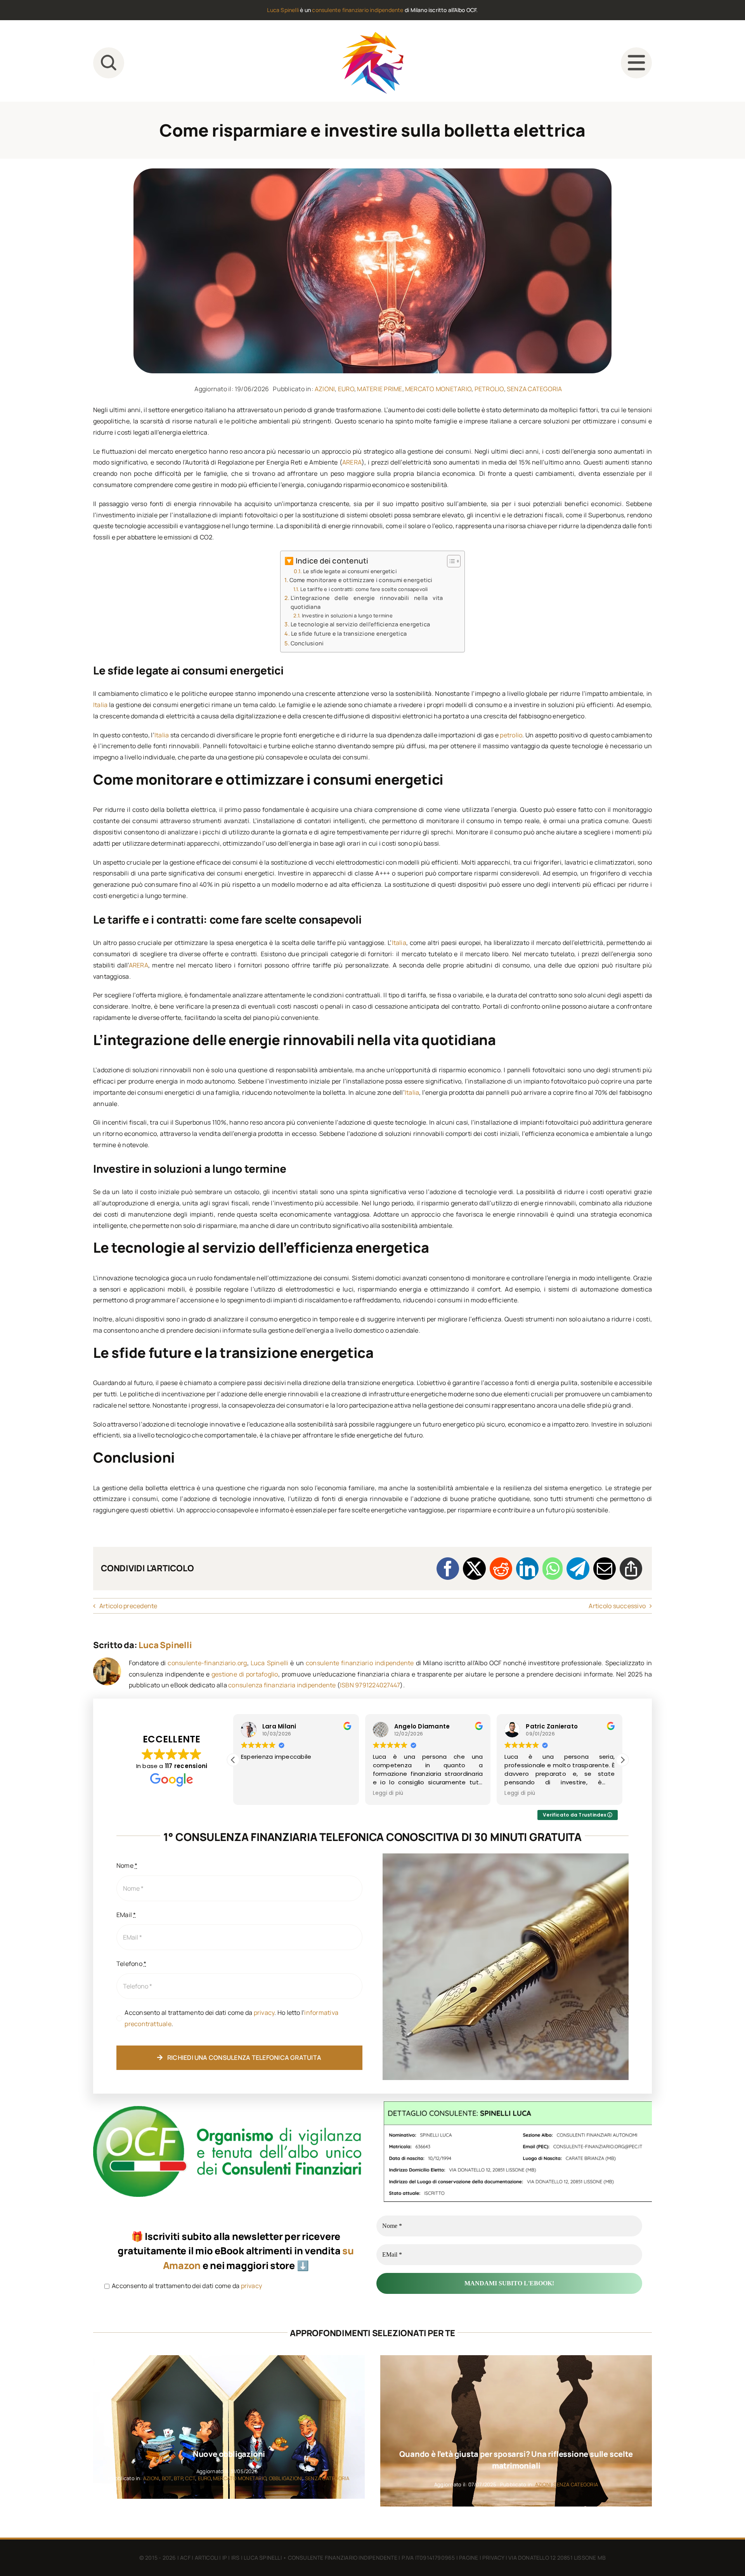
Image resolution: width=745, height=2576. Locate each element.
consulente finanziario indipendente (358, 10)
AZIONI (325, 389)
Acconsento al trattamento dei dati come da (186, 2286)
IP (225, 2558)
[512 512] (372, 35)
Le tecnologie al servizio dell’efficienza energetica (360, 624)
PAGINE (469, 2558)
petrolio (511, 735)
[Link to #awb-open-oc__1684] (636, 63)
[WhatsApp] (553, 1569)
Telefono (131, 1964)
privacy (264, 2013)
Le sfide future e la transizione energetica (349, 634)
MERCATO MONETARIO (438, 389)
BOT (167, 2478)
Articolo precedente (128, 1606)
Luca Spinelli (283, 10)
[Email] (605, 1569)
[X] (474, 1569)
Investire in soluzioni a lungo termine (347, 615)
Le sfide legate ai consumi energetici (350, 571)
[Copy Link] (631, 1569)
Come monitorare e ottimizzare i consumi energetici (361, 580)
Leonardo (541, 1726)
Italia (100, 705)
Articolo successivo (617, 1606)
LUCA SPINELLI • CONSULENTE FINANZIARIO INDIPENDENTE (321, 2558)
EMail (126, 1915)
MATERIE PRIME (379, 389)
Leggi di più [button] (256, 1793)
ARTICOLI (207, 2558)
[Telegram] (578, 1569)
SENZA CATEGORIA (534, 389)
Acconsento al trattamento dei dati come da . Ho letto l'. (231, 2018)
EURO (346, 389)
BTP (178, 2478)
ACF (185, 2558)
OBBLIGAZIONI (286, 2478)
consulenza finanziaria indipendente (282, 1685)
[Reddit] (501, 1569)
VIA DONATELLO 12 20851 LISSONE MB (557, 2558)
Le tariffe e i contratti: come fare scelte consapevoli (364, 589)
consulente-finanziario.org (207, 1663)
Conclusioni (307, 643)
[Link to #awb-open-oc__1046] (109, 63)
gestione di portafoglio (245, 1674)
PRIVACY (493, 2558)
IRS (236, 2558)
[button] (622, 1760)
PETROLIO (489, 389)
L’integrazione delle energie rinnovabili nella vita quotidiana (367, 602)
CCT (190, 2478)
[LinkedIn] (527, 1569)
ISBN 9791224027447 (370, 1685)
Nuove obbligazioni (229, 2454)
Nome (127, 1865)
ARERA (352, 462)
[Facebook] (448, 1569)
